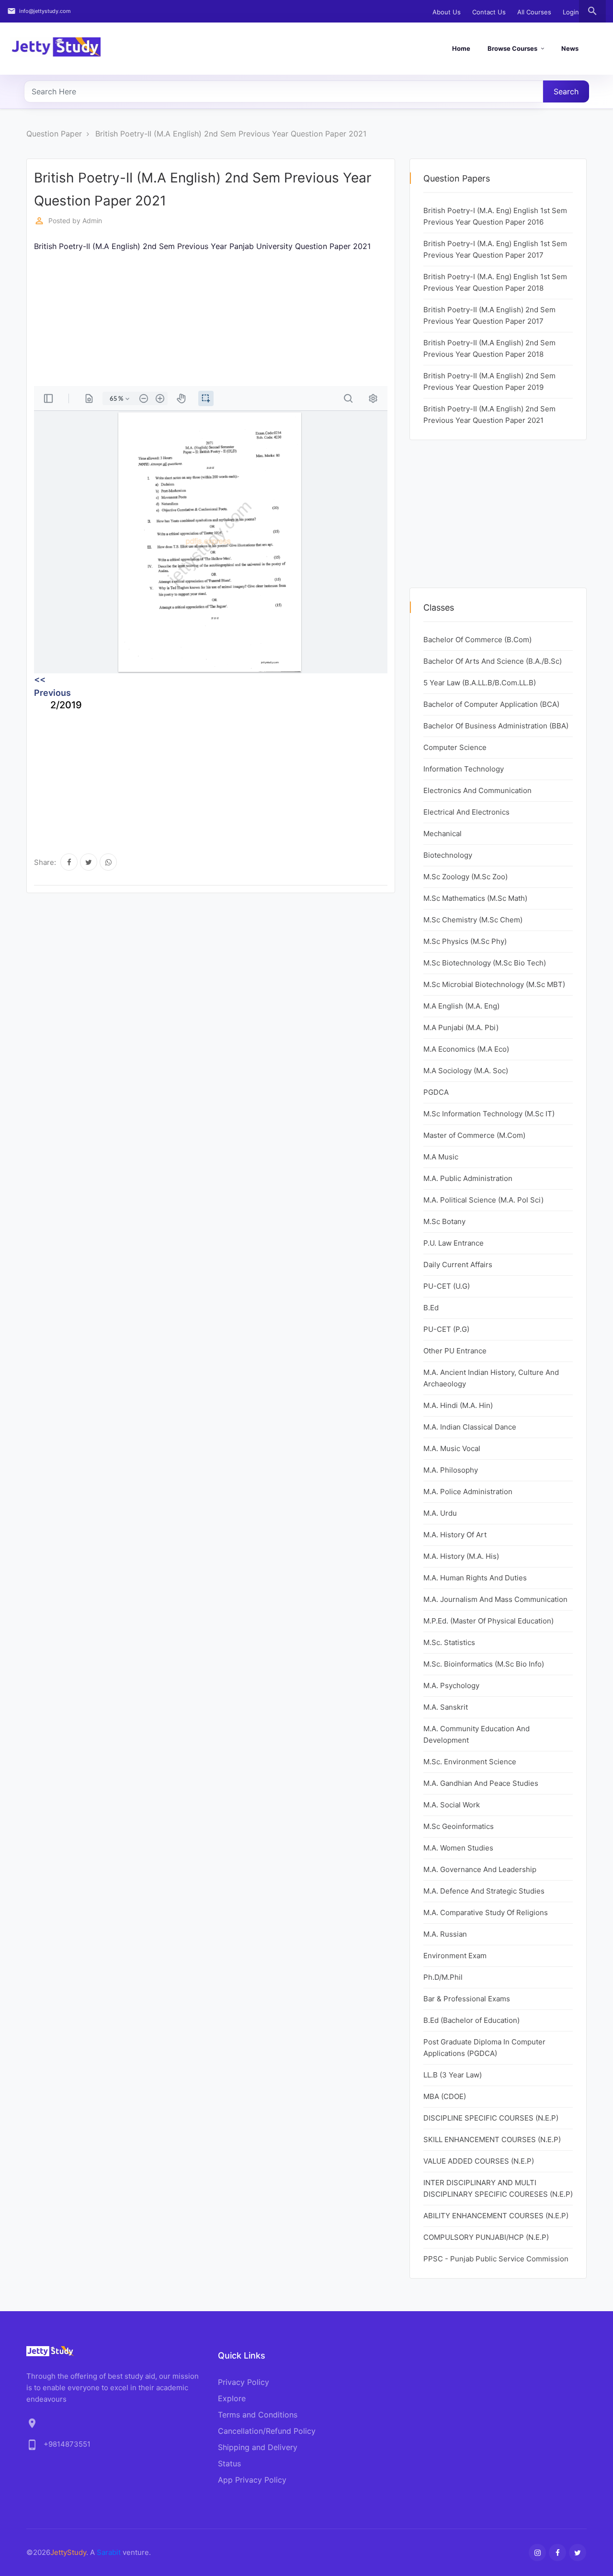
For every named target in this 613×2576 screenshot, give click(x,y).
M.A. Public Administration (468, 1178)
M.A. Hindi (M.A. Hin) (458, 1405)
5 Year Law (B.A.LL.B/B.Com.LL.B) (480, 683)
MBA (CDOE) (445, 2096)
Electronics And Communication (477, 790)
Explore (232, 2398)
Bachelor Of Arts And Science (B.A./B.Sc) (493, 661)
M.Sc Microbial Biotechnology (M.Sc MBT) (494, 984)
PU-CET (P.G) (446, 1329)
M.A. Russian (445, 1934)
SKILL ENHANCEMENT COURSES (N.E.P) (492, 2139)
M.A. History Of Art (455, 1535)
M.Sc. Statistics (449, 1642)
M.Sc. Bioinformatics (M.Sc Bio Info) (484, 1664)
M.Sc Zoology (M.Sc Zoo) (465, 877)
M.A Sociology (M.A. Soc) (466, 1071)
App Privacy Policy (252, 2480)
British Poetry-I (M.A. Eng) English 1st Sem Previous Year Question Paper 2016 (495, 216)
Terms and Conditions (258, 2415)
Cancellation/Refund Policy (267, 2431)
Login (571, 12)
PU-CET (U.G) (447, 1286)
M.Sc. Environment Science (470, 1762)
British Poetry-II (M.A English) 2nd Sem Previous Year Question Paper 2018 (489, 348)
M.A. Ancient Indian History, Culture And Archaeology (491, 1378)
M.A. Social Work (452, 1805)
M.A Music (441, 1157)
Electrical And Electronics (466, 812)
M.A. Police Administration (468, 1492)
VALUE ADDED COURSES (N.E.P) (479, 2161)
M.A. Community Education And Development (477, 1734)
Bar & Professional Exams (467, 1999)
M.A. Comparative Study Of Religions (486, 1912)
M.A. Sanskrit (446, 1707)
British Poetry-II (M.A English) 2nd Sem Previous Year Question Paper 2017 (489, 315)
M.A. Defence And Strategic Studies (484, 1891)
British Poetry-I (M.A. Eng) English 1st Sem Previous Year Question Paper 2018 (495, 282)
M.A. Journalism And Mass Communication (495, 1599)
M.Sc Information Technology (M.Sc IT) (489, 1114)
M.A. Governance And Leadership (480, 1869)
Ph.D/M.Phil (443, 1977)
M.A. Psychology (451, 1685)
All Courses (534, 12)
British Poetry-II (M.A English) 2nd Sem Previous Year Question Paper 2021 (231, 134)
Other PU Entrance (455, 1351)
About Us (447, 12)
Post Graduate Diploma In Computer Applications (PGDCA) (484, 2048)
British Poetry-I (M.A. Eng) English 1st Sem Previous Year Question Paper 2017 (495, 249)
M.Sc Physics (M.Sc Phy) (465, 941)
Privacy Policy (244, 2382)
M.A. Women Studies (458, 1848)
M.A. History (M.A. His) (461, 1556)
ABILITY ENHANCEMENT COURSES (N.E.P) (496, 2216)
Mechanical (443, 834)
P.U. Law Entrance (454, 1243)
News (570, 48)
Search (566, 91)
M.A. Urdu (440, 1513)
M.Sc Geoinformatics (459, 1826)
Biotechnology (448, 855)
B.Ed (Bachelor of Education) (471, 2020)
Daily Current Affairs (458, 1265)
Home (461, 48)
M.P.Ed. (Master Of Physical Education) (488, 1621)
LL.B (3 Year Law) (453, 2075)
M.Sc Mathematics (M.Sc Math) (475, 898)
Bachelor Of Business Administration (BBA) (496, 726)
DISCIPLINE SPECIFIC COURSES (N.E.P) (491, 2118)
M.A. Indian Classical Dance (470, 1427)
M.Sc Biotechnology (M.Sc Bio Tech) (485, 963)
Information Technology (464, 769)
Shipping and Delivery (258, 2447)
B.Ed (431, 1308)
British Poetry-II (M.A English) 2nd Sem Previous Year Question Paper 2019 (489, 381)
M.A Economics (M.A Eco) (466, 1049)
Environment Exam (455, 1956)
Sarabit (109, 2552)
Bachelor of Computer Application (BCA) (491, 704)
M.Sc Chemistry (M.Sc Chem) (473, 920)
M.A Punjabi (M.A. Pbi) (461, 1027)
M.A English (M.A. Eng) (461, 1006)
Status (229, 2463)
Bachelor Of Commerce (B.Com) (477, 640)
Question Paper (54, 134)
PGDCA (436, 1092)
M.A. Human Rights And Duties (475, 1578)
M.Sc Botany (444, 1221)
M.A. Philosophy (451, 1470)
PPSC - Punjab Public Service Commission (496, 2259)
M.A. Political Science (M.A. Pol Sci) (483, 1200)
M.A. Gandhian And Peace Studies (481, 1783)
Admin (92, 221)
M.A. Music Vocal (452, 1448)
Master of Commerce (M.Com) (474, 1135)
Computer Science (455, 747)
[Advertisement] (211, 319)
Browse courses (512, 48)
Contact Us (489, 12)
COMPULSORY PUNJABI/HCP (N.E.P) (486, 2237)
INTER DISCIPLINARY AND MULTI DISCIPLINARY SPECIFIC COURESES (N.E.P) (498, 2188)
